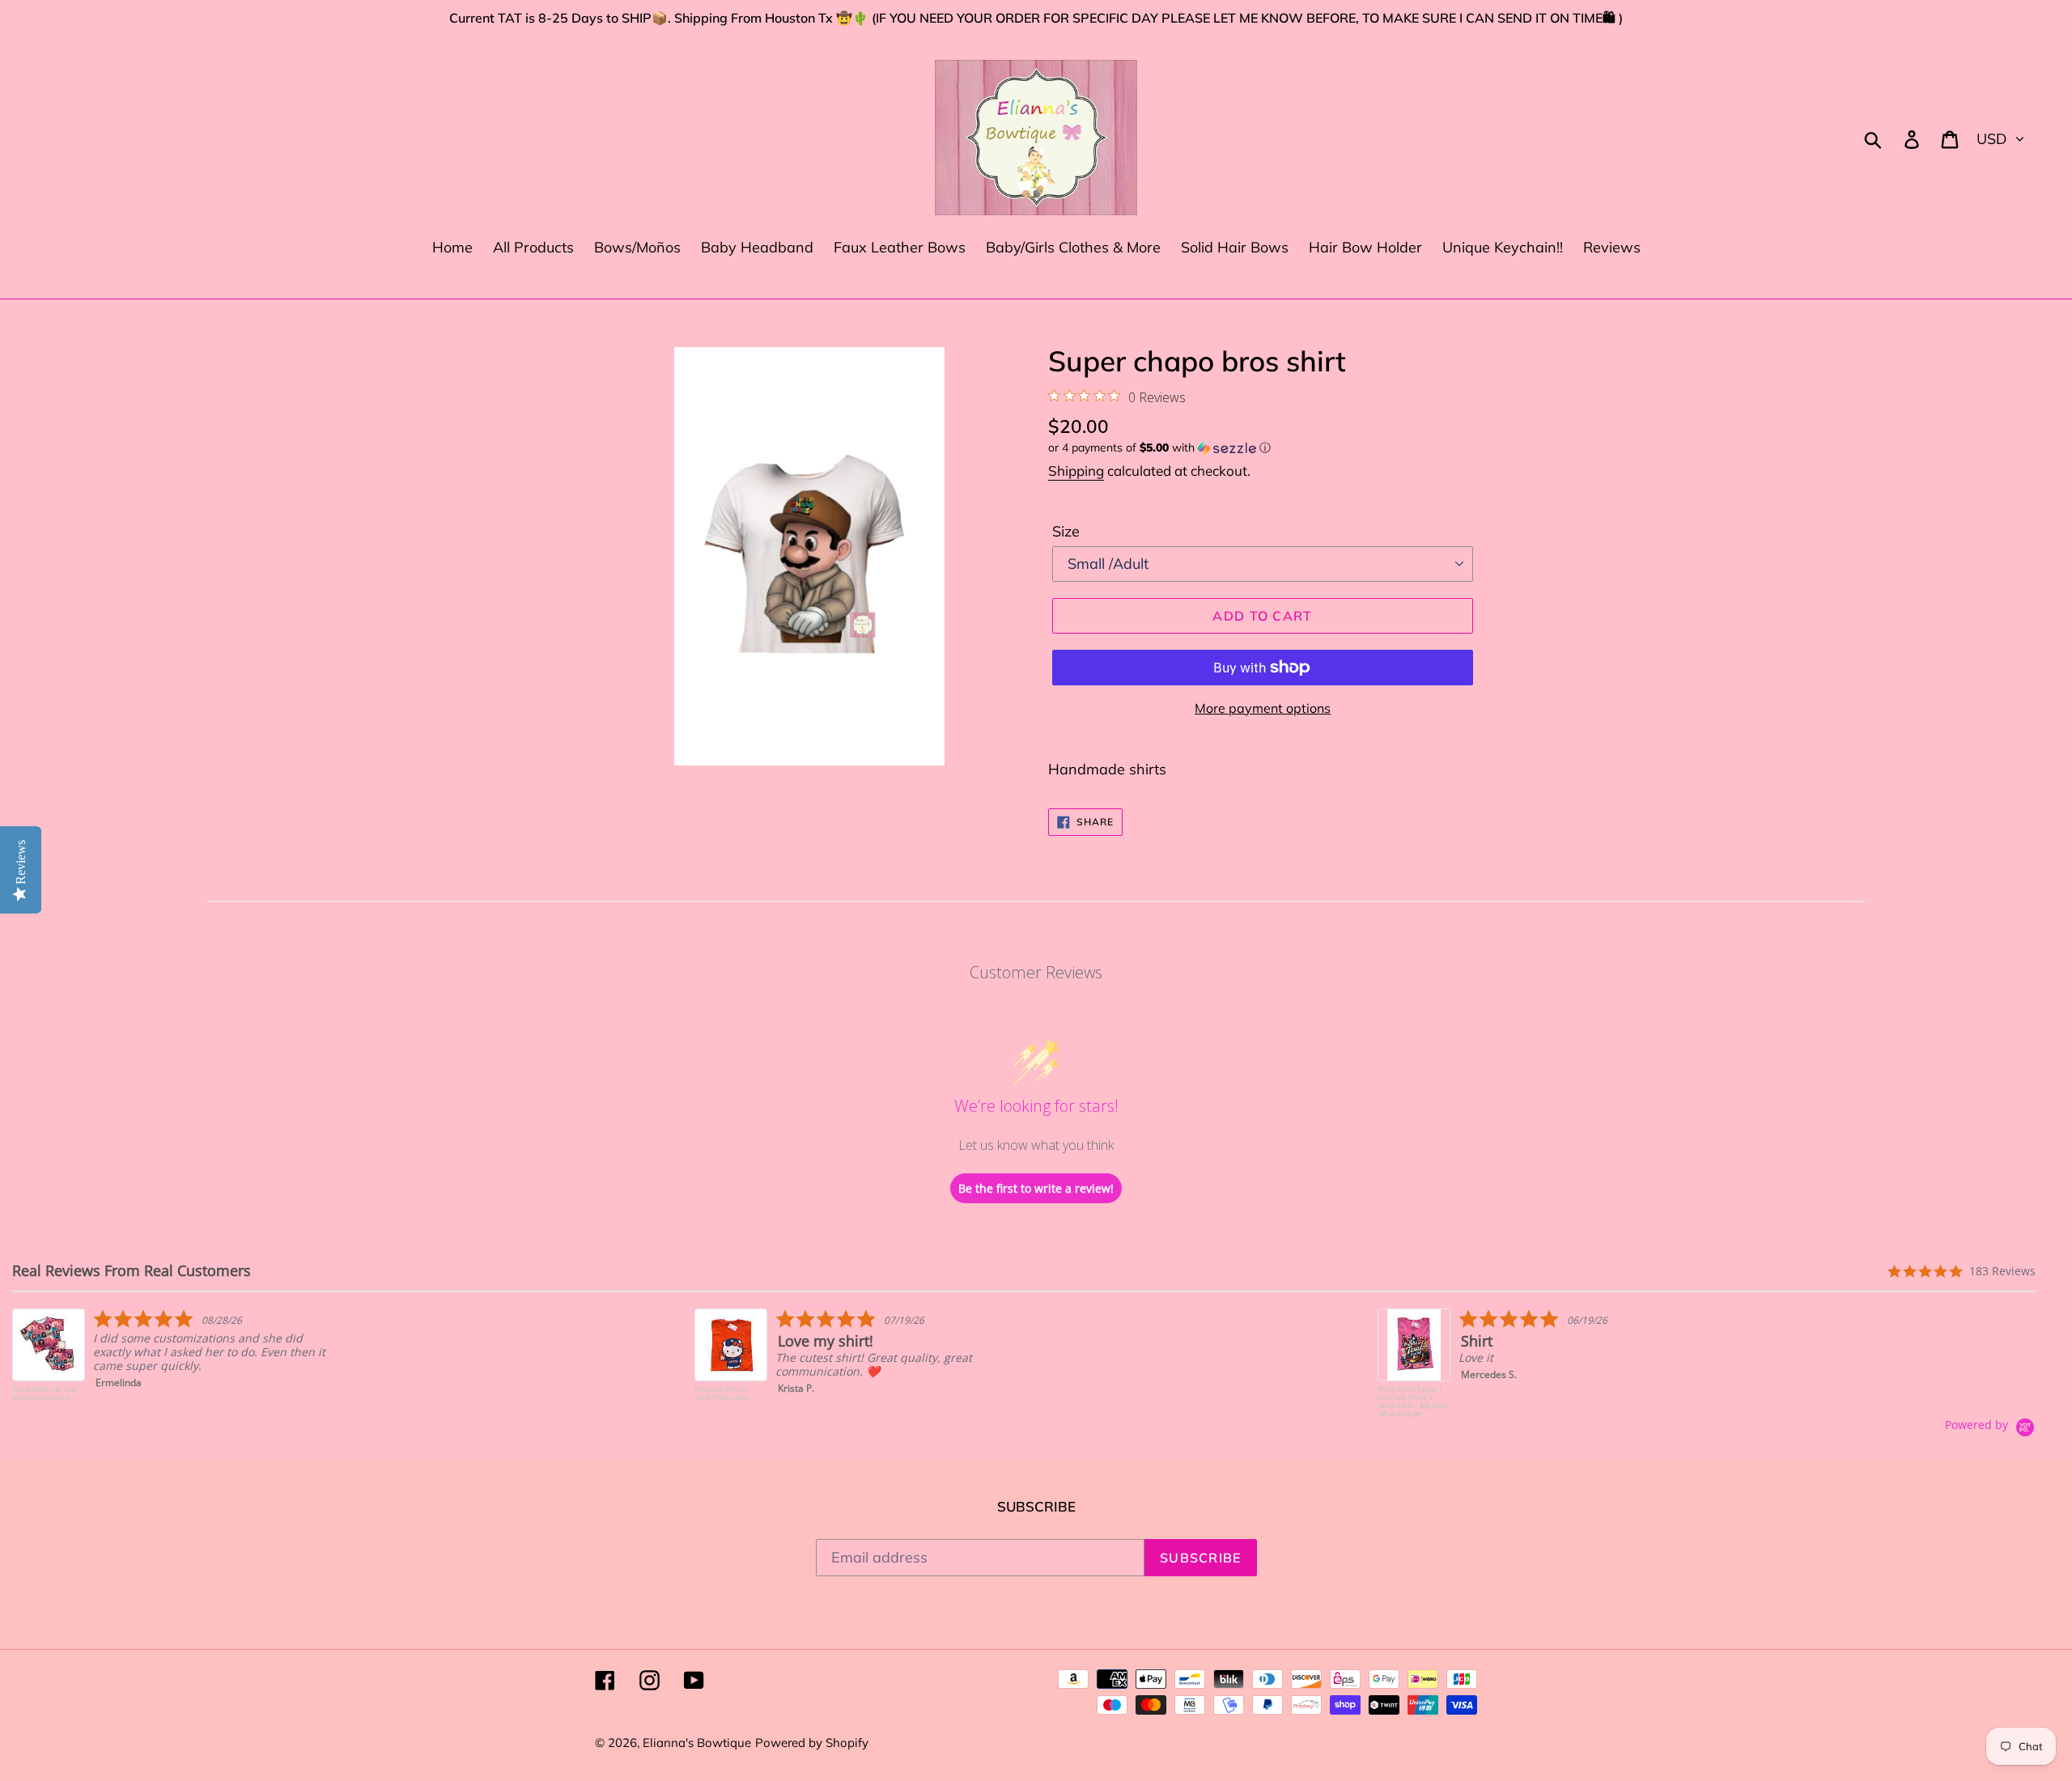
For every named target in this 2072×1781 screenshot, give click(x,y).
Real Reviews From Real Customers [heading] (132, 1271)
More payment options (1263, 708)
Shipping (1076, 471)
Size (1066, 531)
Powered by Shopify (812, 1743)
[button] (1263, 448)
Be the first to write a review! (1036, 1188)
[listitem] (175, 1363)
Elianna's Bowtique (697, 1743)
